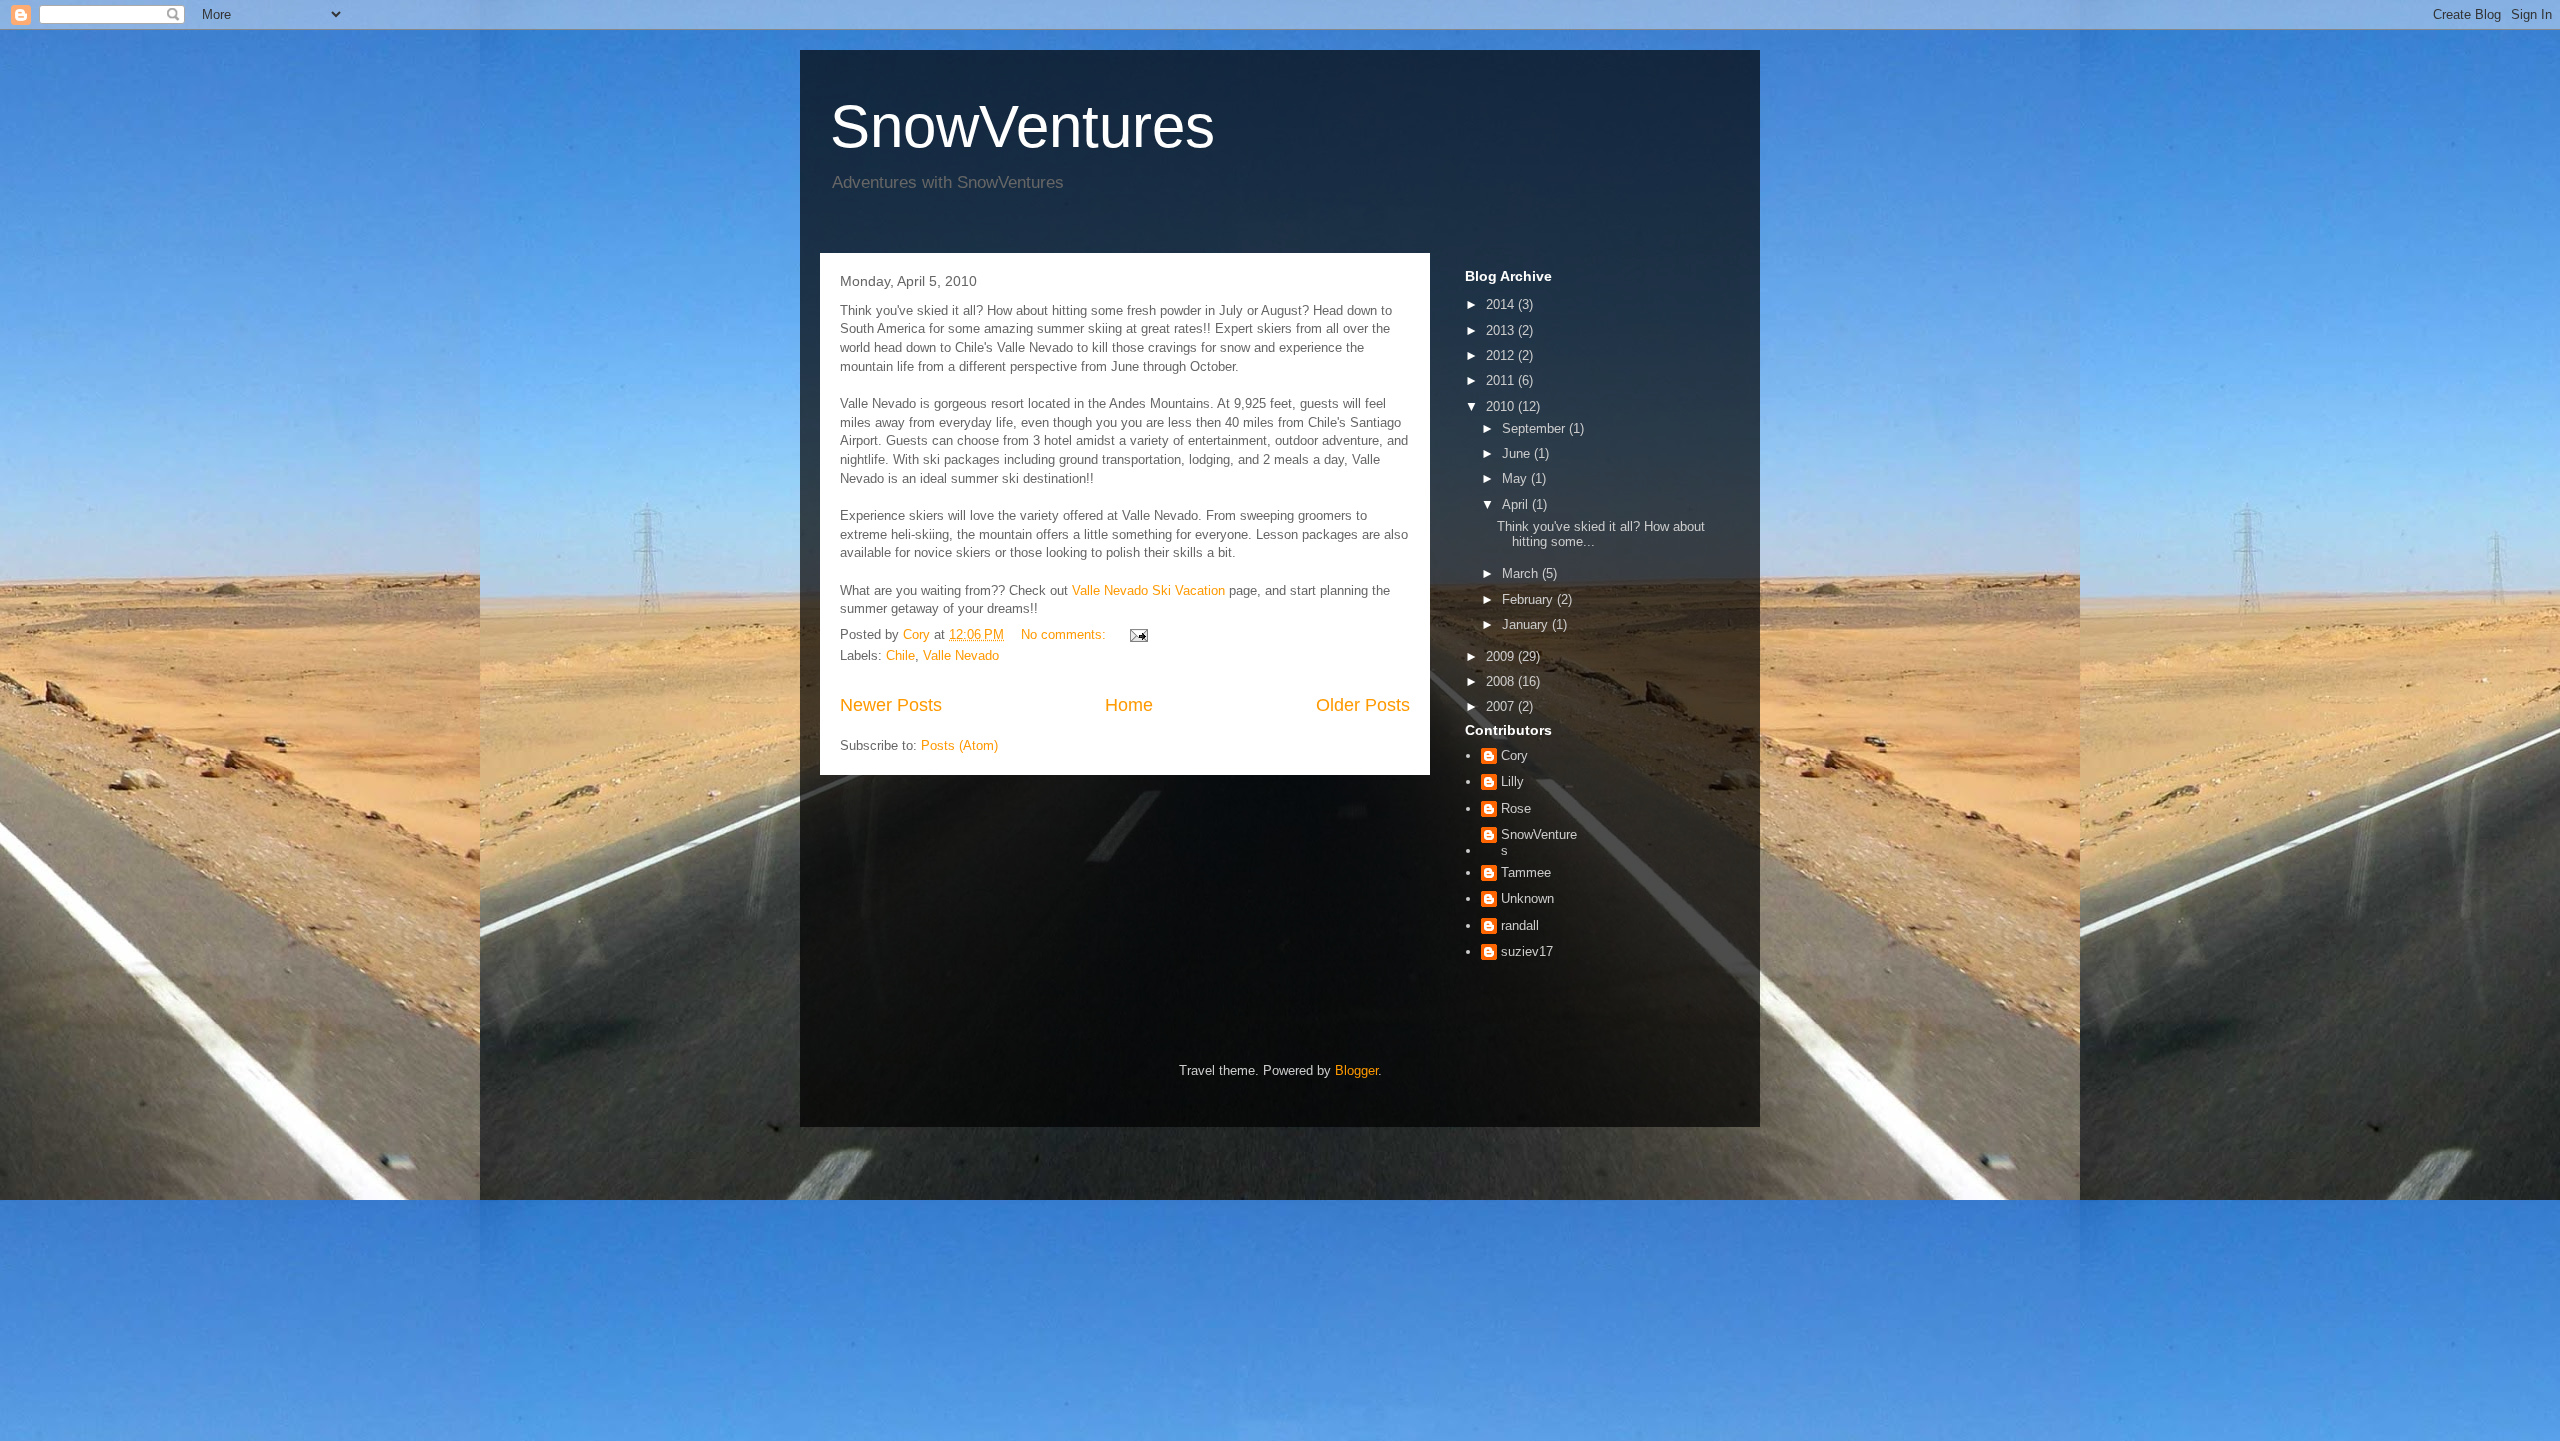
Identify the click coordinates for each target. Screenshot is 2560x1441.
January (1527, 624)
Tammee (1526, 872)
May (1516, 478)
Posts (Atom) (959, 745)
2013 (1502, 330)
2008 (1502, 681)
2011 (1502, 380)
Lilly (1512, 781)
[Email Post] (1137, 634)
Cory (1514, 755)
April (1517, 504)
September (1535, 428)
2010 (1502, 406)
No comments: (1065, 634)
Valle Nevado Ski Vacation (1148, 590)
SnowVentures (1022, 126)
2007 (1502, 706)
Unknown (1527, 898)
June (1518, 453)
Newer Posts (891, 705)
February (1529, 599)
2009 (1502, 656)
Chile (900, 655)
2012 (1502, 355)
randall (1520, 925)
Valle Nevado (961, 655)
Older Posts (1363, 705)
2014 (1502, 304)
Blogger (1356, 1070)
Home (1129, 705)
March (1522, 573)
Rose (1516, 808)
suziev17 (1527, 951)
